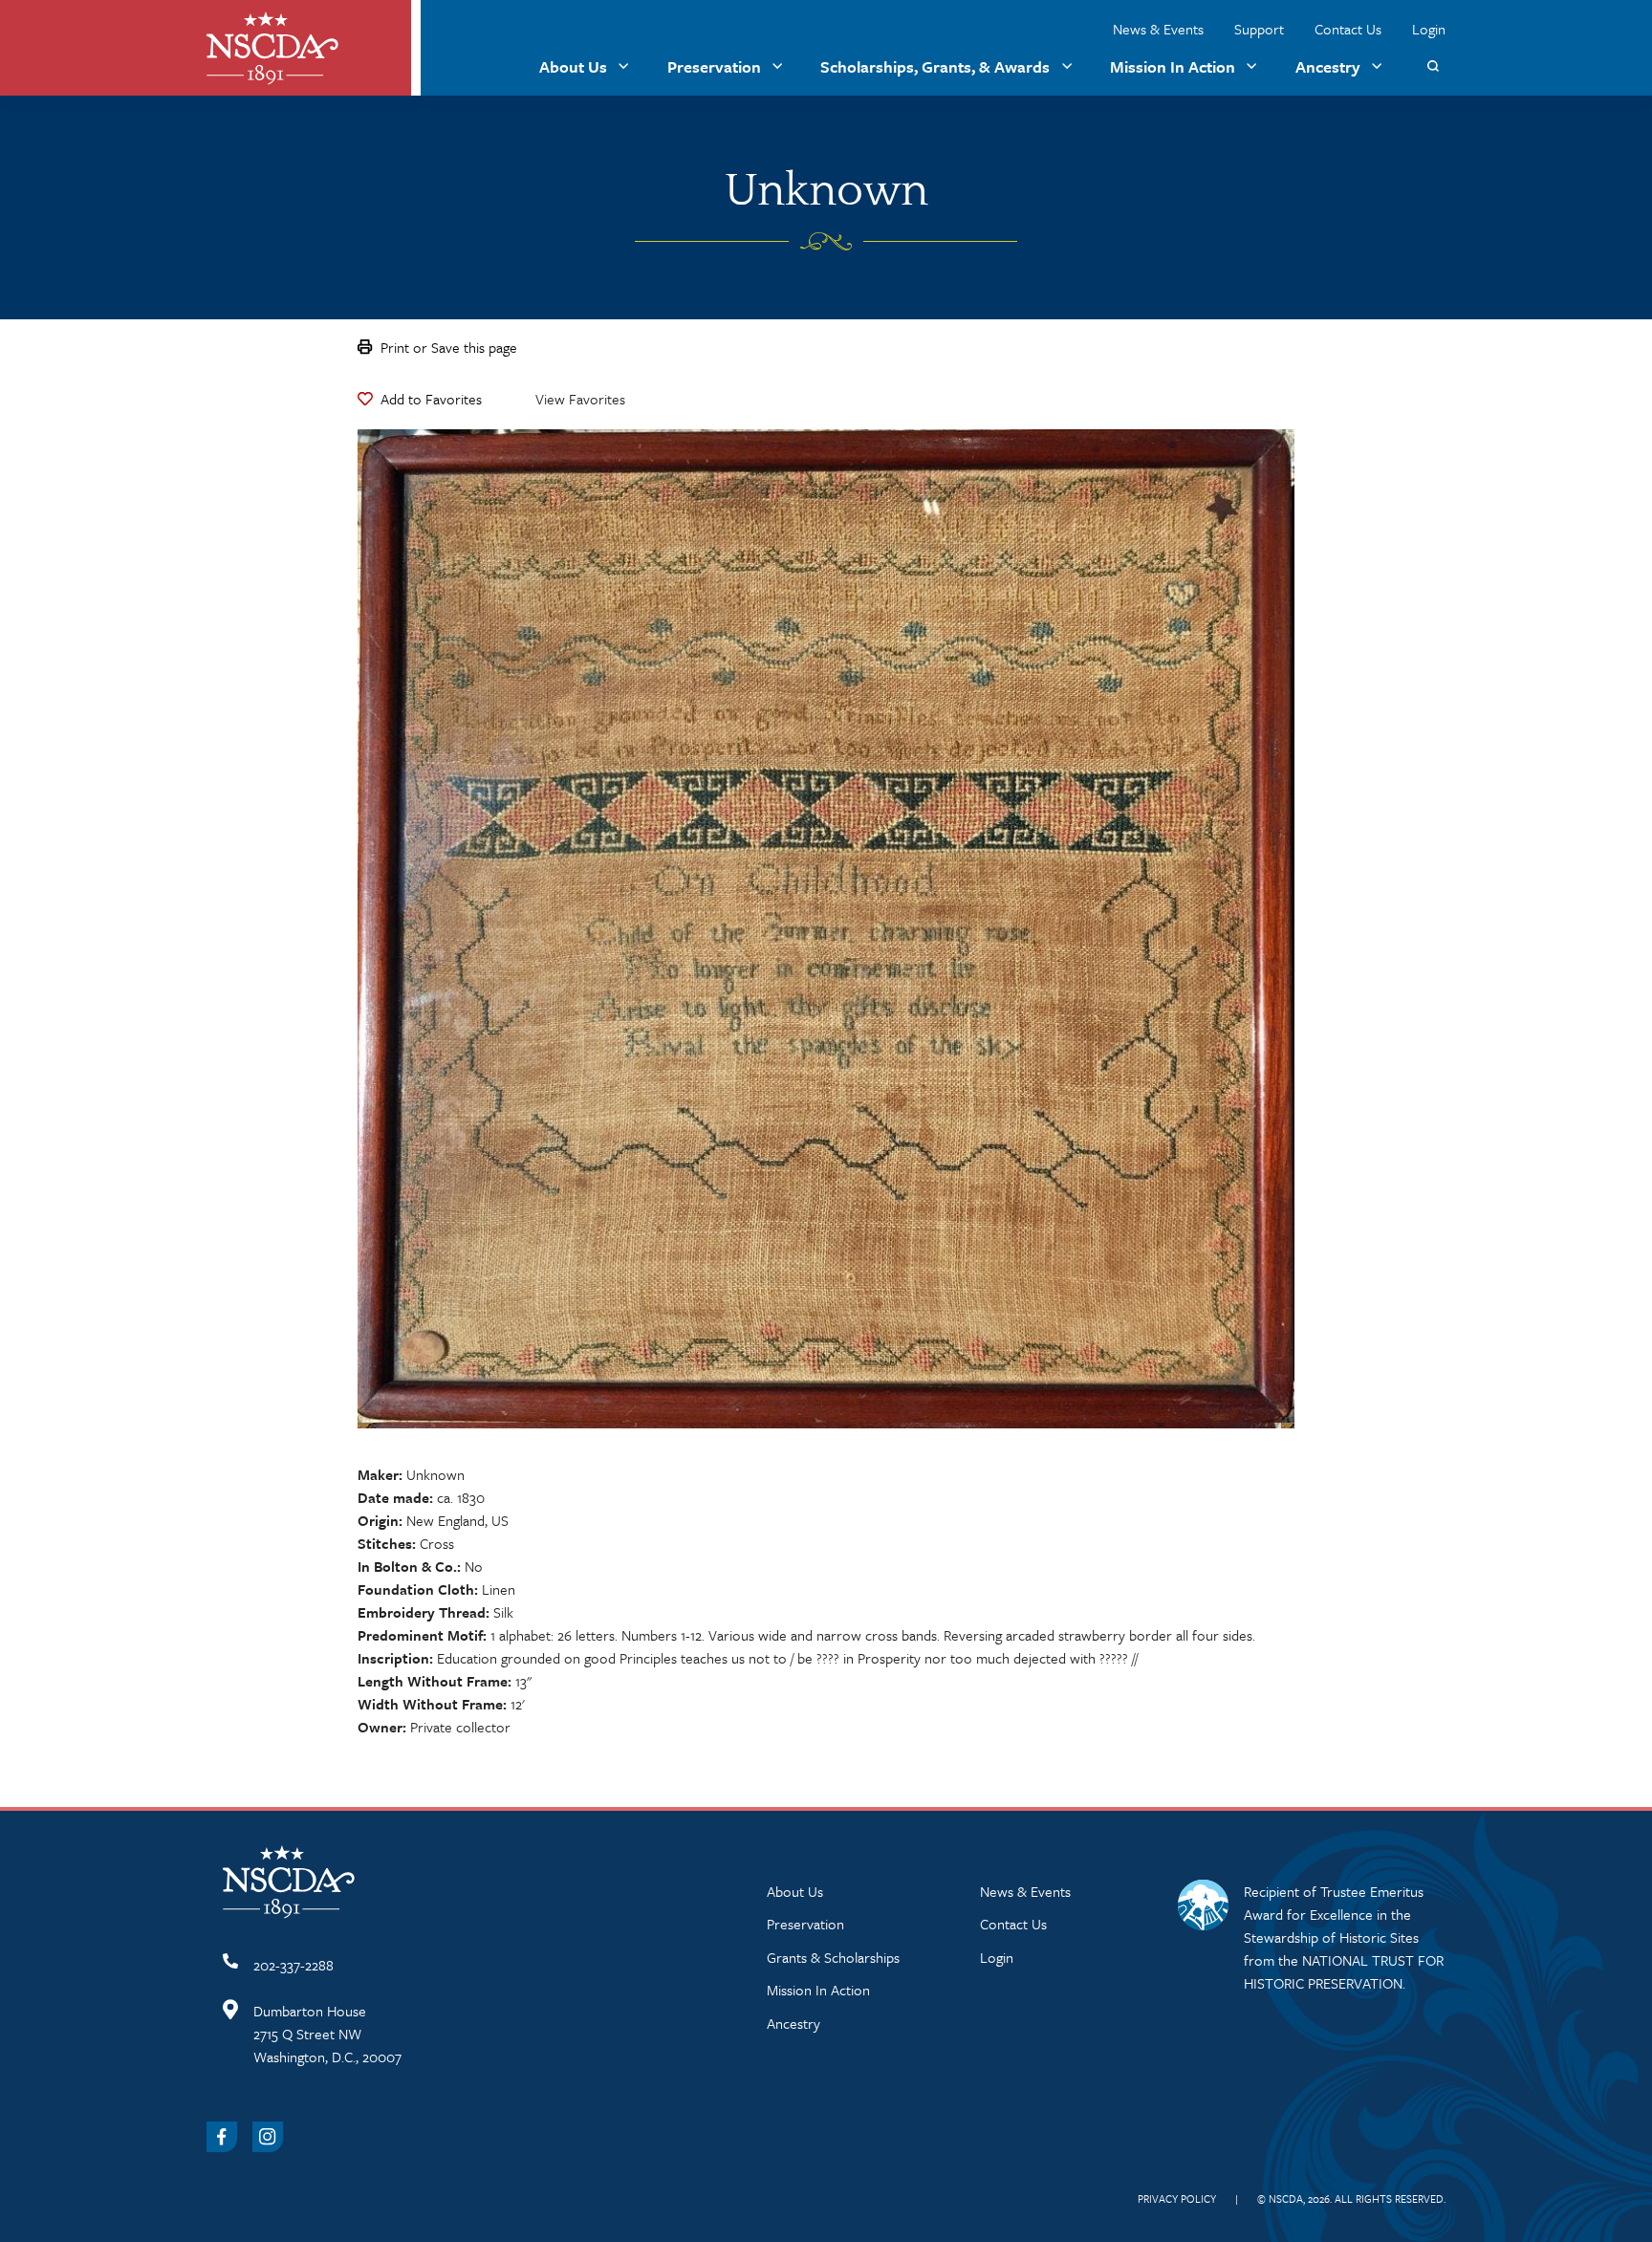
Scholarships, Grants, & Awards (935, 66)
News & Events (1158, 29)
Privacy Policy (1177, 2198)
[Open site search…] (1433, 66)
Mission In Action (1173, 66)
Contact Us (1348, 29)
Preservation (714, 66)
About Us (573, 66)
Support (1259, 29)
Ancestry (1328, 66)
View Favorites (580, 399)
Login (1429, 29)
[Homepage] (272, 48)
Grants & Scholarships (833, 1957)
